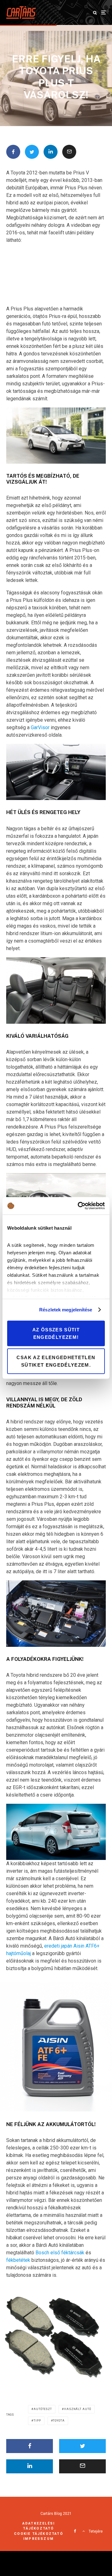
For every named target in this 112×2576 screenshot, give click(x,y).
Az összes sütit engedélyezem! (56, 1333)
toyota (59, 2421)
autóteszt (43, 2409)
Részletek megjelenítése (66, 1310)
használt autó (78, 2409)
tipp (37, 2421)
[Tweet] (32, 152)
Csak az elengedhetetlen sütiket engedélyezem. (56, 1361)
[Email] (69, 152)
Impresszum (39, 2539)
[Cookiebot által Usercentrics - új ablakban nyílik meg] (79, 1206)
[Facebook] (75, 2531)
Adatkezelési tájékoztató (39, 2526)
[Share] (13, 152)
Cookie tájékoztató (39, 2534)
